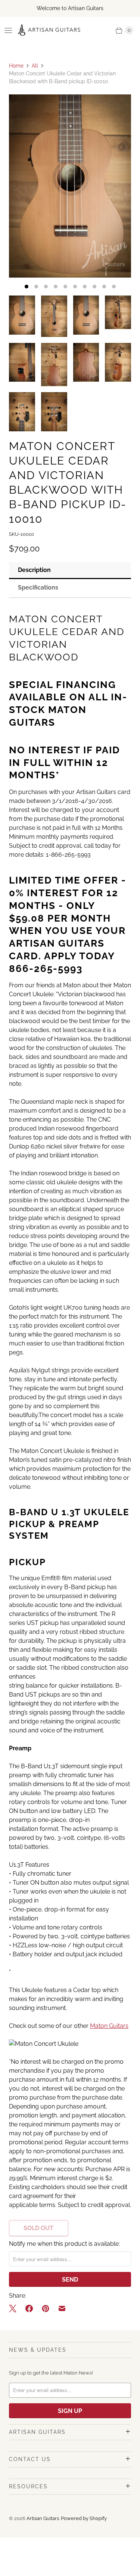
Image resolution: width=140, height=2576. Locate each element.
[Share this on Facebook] (29, 2308)
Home (16, 66)
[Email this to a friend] (62, 2308)
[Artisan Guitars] (49, 30)
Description (34, 570)
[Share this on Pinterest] (46, 2308)
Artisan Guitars (43, 2518)
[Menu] (8, 30)
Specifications (38, 587)
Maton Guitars (109, 2026)
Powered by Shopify (84, 2518)
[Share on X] (15, 2308)
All (35, 66)
